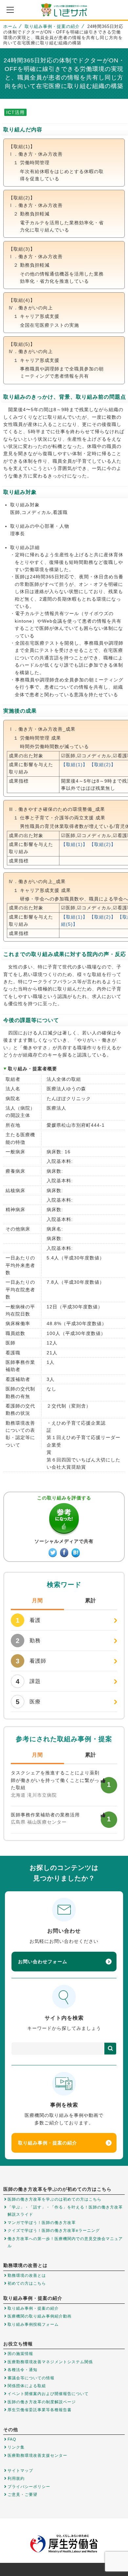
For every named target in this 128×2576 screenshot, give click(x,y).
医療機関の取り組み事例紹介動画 (40, 2316)
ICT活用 (15, 112)
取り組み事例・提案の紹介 (52, 26)
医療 (28, 1702)
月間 (37, 1600)
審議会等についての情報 (31, 2378)
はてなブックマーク (76, 1553)
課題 (28, 1681)
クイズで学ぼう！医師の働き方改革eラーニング (54, 2231)
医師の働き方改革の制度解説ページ (42, 2402)
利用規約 (16, 2478)
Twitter (53, 1553)
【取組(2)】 (103, 765)
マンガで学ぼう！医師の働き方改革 (42, 2223)
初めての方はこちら (27, 2283)
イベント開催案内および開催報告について (48, 2394)
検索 (110, 2049)
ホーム (10, 26)
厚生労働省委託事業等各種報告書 (40, 2410)
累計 (91, 1600)
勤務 (28, 1641)
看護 (28, 1620)
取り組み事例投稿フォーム (33, 2324)
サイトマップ (20, 2471)
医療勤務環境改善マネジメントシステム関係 (50, 2362)
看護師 (31, 1661)
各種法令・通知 (22, 2370)
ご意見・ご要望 (22, 2495)
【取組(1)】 (74, 765)
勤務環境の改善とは (27, 2276)
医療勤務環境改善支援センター (37, 2455)
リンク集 (16, 2447)
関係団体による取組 (27, 2386)
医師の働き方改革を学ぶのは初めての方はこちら (54, 2199)
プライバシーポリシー (29, 2487)
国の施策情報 (20, 2354)
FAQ (12, 2439)
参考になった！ (64, 1520)
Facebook (64, 1553)
